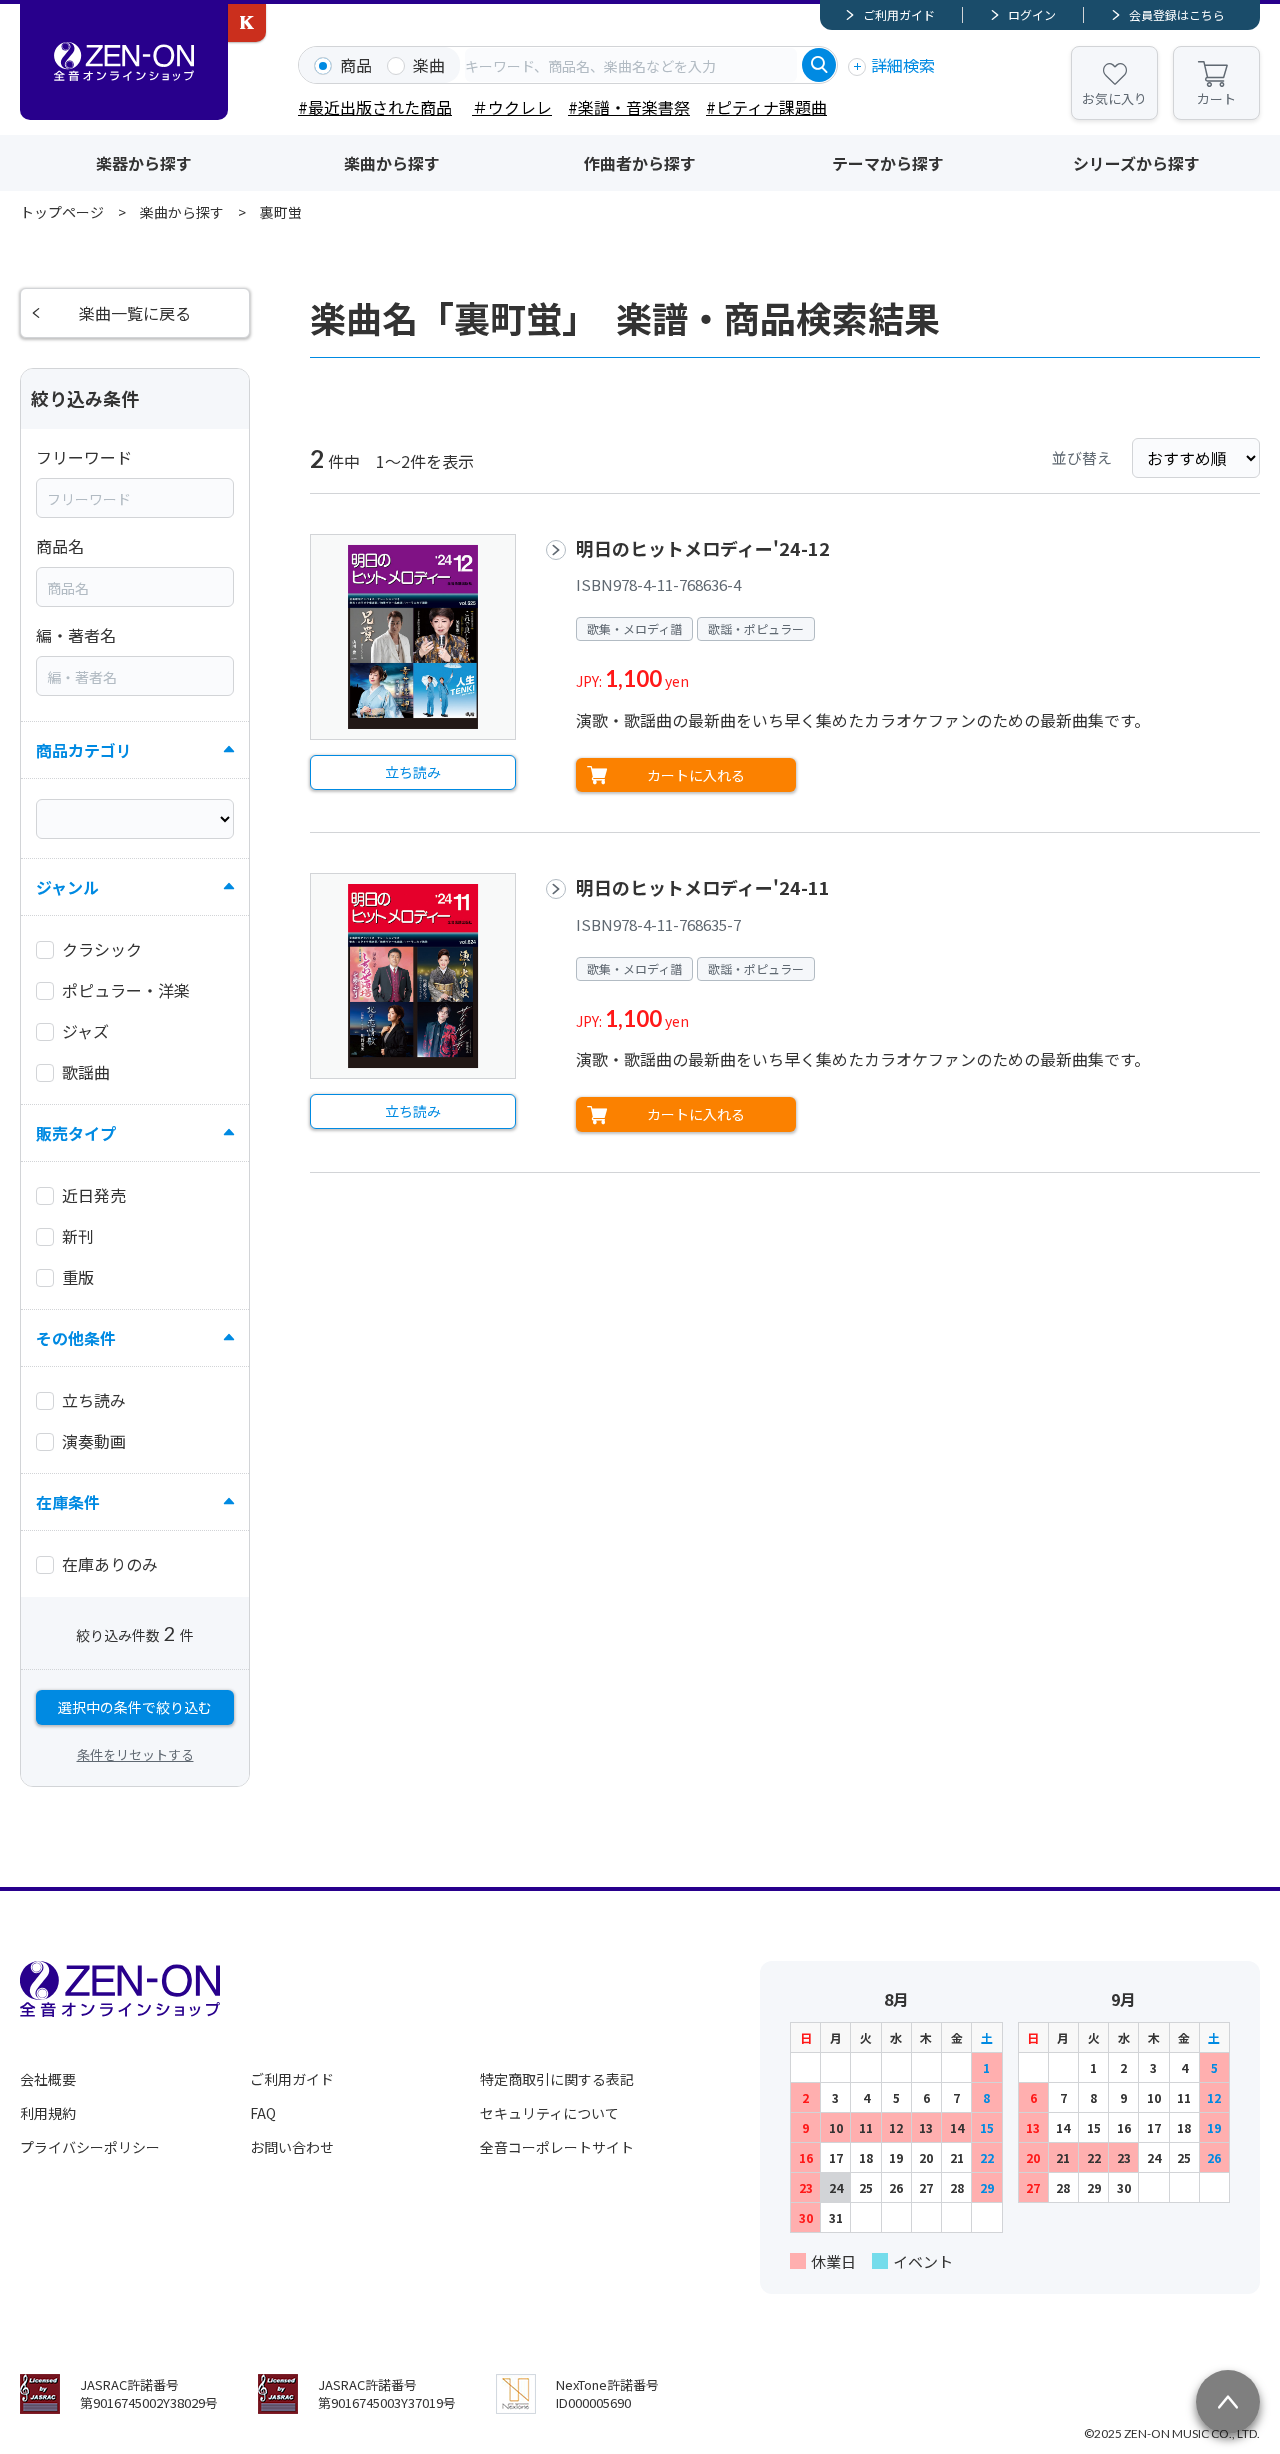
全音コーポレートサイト (557, 2147)
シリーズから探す (1136, 163)
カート (1216, 98)
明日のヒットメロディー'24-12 (703, 548)
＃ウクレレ (512, 107)
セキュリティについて (549, 2113)
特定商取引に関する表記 (557, 2079)
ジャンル (67, 887)
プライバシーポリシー (90, 2147)
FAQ (263, 2113)
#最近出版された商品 (375, 107)
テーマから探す (888, 163)
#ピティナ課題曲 (766, 107)
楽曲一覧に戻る (135, 313)
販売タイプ (76, 1133)
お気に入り (1114, 98)
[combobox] (631, 65)
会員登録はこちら (1177, 14)
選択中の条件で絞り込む (135, 1707)
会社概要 (48, 2079)
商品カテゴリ (84, 750)
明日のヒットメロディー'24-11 (703, 887)
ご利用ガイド (899, 14)
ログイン (1032, 14)
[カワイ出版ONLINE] (247, 23)
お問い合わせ (292, 2147)
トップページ (62, 212)
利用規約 (48, 2113)
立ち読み (413, 772)
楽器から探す (144, 163)
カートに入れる (696, 775)
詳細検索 (903, 65)
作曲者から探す (640, 163)
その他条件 (76, 1338)
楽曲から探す (392, 163)
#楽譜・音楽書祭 (629, 107)
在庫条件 (68, 1502)
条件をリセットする (135, 1754)
